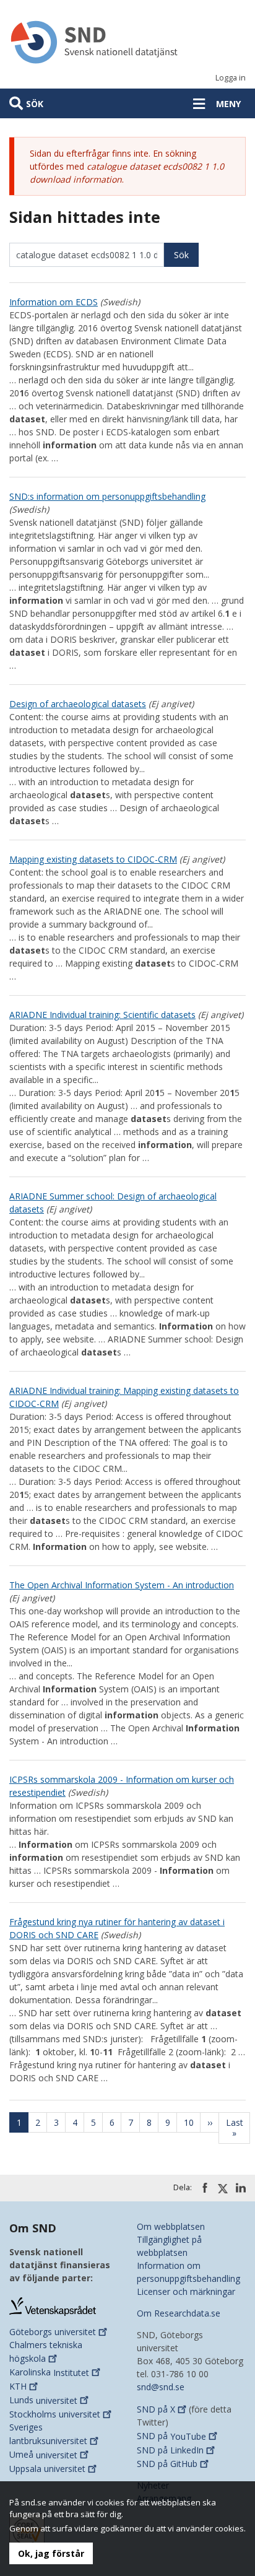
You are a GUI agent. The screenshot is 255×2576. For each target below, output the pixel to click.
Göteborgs (53, 2332)
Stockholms (55, 2414)
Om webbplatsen (171, 2226)
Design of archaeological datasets (78, 704)
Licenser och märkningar (186, 2291)
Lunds (43, 2400)
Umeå (43, 2455)
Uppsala (47, 2469)
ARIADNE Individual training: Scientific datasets (102, 1015)
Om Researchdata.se (179, 2313)
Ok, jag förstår (51, 2553)
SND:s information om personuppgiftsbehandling (107, 496)
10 (192, 2122)
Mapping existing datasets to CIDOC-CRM (93, 859)
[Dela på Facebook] (205, 2188)
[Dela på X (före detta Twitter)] (223, 2188)
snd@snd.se (161, 2387)
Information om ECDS (54, 302)
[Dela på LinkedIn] (241, 2188)
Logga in (231, 78)
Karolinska (49, 2373)
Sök (35, 104)
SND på (156, 2409)
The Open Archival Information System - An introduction (122, 1585)
